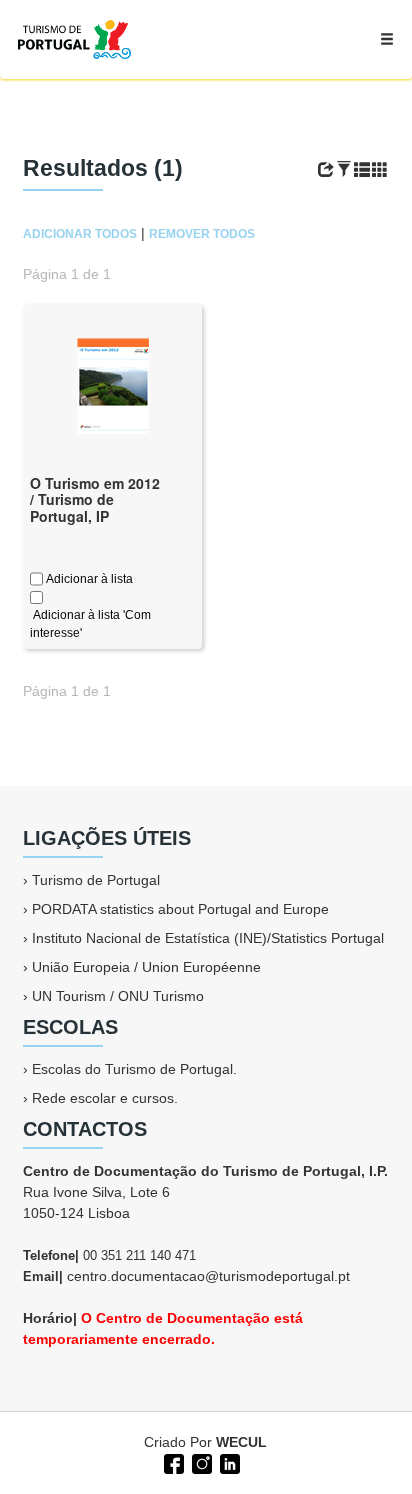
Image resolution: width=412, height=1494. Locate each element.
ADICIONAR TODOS (80, 234)
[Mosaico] (380, 170)
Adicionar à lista (88, 579)
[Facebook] (172, 1462)
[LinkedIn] (228, 1462)
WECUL (241, 1442)
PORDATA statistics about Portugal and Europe (180, 909)
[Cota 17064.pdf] (113, 384)
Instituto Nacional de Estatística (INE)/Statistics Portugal (208, 938)
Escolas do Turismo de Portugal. (134, 1069)
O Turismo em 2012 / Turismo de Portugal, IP (95, 500)
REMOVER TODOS (202, 234)
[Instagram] (200, 1462)
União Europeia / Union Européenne (146, 967)
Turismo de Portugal (96, 880)
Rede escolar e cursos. (105, 1098)
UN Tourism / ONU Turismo (118, 996)
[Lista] (362, 170)
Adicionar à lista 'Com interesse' (90, 624)
